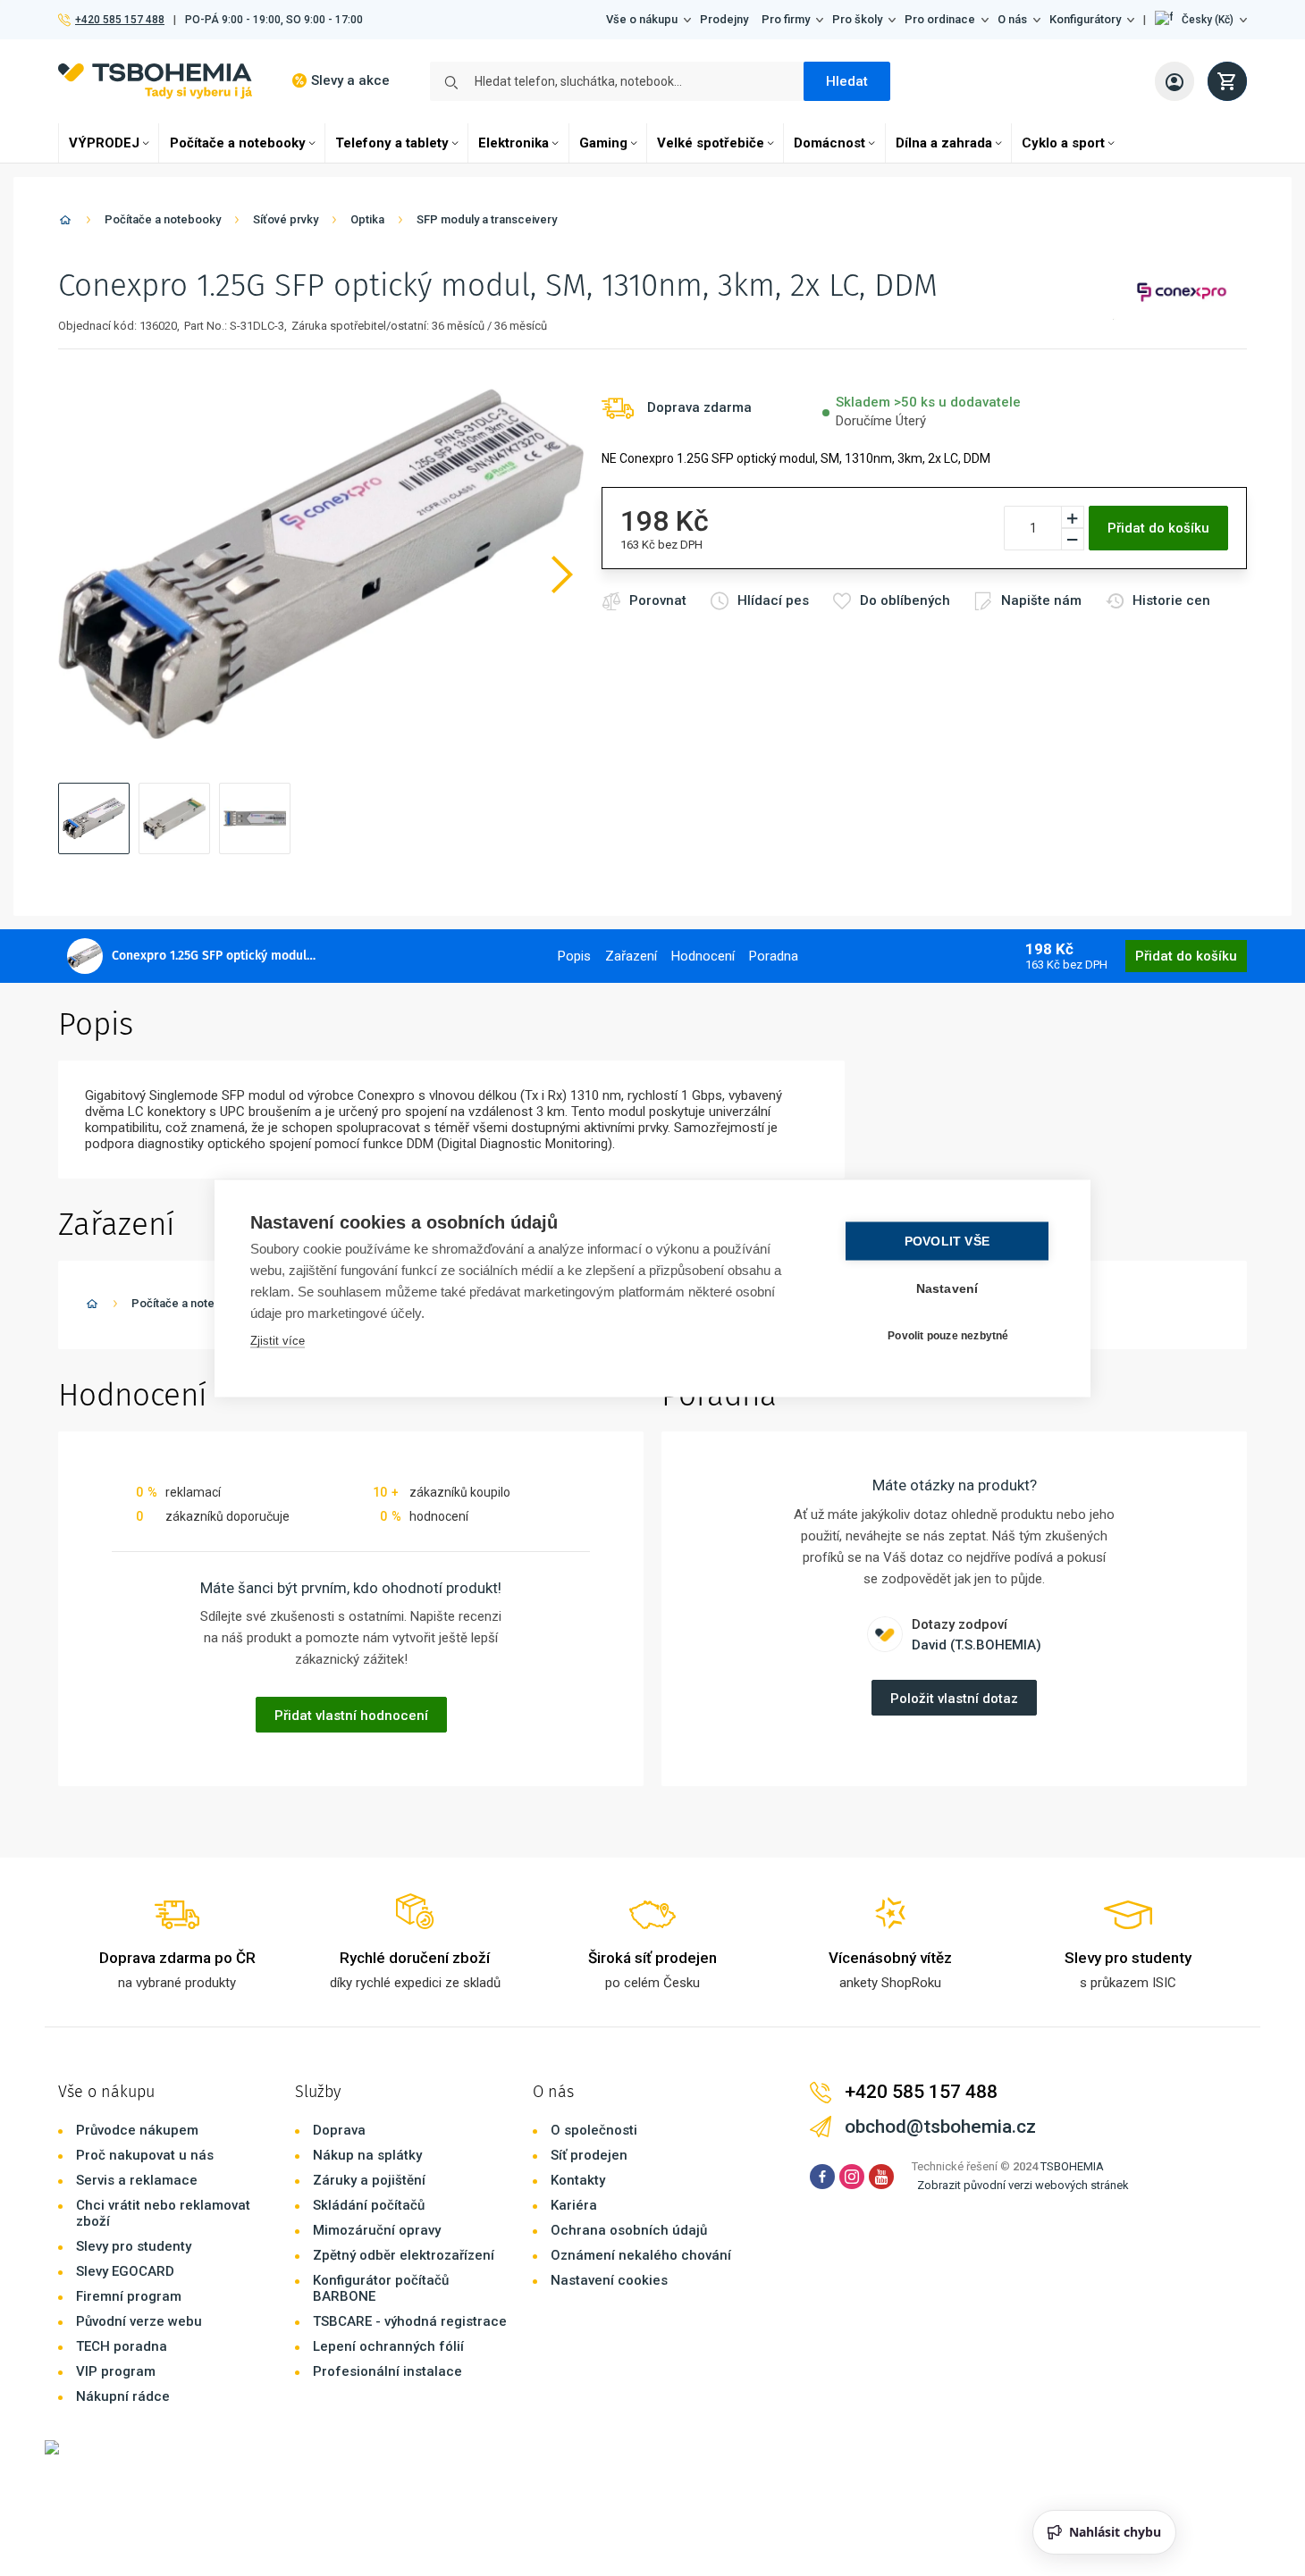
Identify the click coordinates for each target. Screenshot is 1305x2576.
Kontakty (578, 2180)
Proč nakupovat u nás (145, 2155)
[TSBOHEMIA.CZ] (155, 81)
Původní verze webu (139, 2321)
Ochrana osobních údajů (629, 2230)
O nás (1012, 19)
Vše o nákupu (642, 19)
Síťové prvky (286, 219)
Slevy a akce (350, 80)
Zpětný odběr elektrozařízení (404, 2255)
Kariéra (574, 2205)
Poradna (774, 956)
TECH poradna (122, 2346)
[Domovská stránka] (65, 223)
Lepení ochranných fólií (388, 2346)
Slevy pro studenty (134, 2246)
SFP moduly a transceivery (487, 219)
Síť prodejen (589, 2155)
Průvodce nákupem (137, 2130)
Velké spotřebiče (711, 143)
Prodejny (724, 19)
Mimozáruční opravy (377, 2230)
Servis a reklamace (137, 2180)
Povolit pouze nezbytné (948, 1336)
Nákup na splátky (367, 2155)
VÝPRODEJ (104, 143)
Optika (367, 219)
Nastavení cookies (609, 2280)
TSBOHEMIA (1072, 2166)
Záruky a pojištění (369, 2180)
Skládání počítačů (369, 2205)
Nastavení (947, 1288)
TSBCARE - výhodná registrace (410, 2321)
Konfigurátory (1085, 19)
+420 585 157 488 (119, 20)
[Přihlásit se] (1174, 81)
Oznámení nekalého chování (641, 2255)
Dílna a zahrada (944, 143)
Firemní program (129, 2296)
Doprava (339, 2130)
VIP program (116, 2371)
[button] (1201, 20)
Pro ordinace (940, 19)
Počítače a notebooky (238, 143)
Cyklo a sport (1063, 143)
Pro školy (857, 19)
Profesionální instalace (387, 2371)
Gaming (603, 143)
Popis (574, 956)
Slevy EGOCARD (125, 2271)
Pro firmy (786, 19)
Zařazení (631, 956)
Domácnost (829, 143)
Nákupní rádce (123, 2396)
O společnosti (594, 2130)
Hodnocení (703, 956)
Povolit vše (947, 1241)
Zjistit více (278, 1340)
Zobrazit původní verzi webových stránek (1023, 2185)
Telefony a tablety (392, 143)
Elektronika (514, 143)
